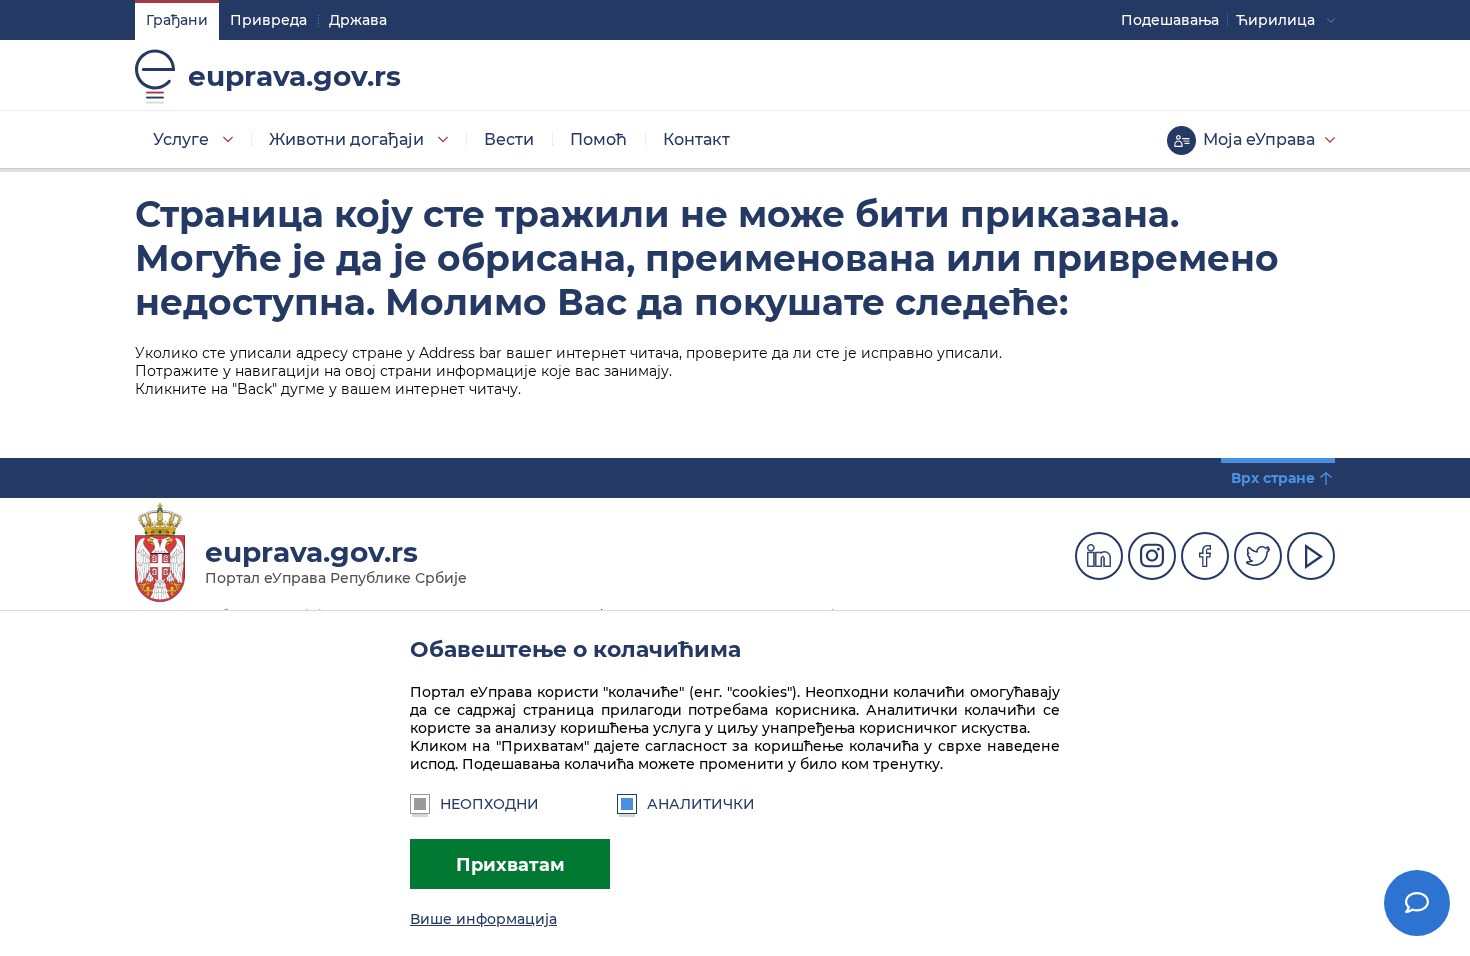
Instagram (1152, 556)
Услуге (181, 139)
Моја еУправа (1259, 139)
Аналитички (701, 804)
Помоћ (598, 139)
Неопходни (489, 804)
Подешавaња (1170, 20)
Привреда (268, 20)
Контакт (696, 139)
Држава (358, 20)
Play (1311, 556)
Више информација (483, 919)
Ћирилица (1275, 20)
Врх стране (1273, 478)
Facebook (1205, 556)
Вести (509, 139)
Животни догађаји (346, 139)
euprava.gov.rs (294, 76)
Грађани (177, 20)
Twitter (1258, 556)
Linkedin (1099, 556)
